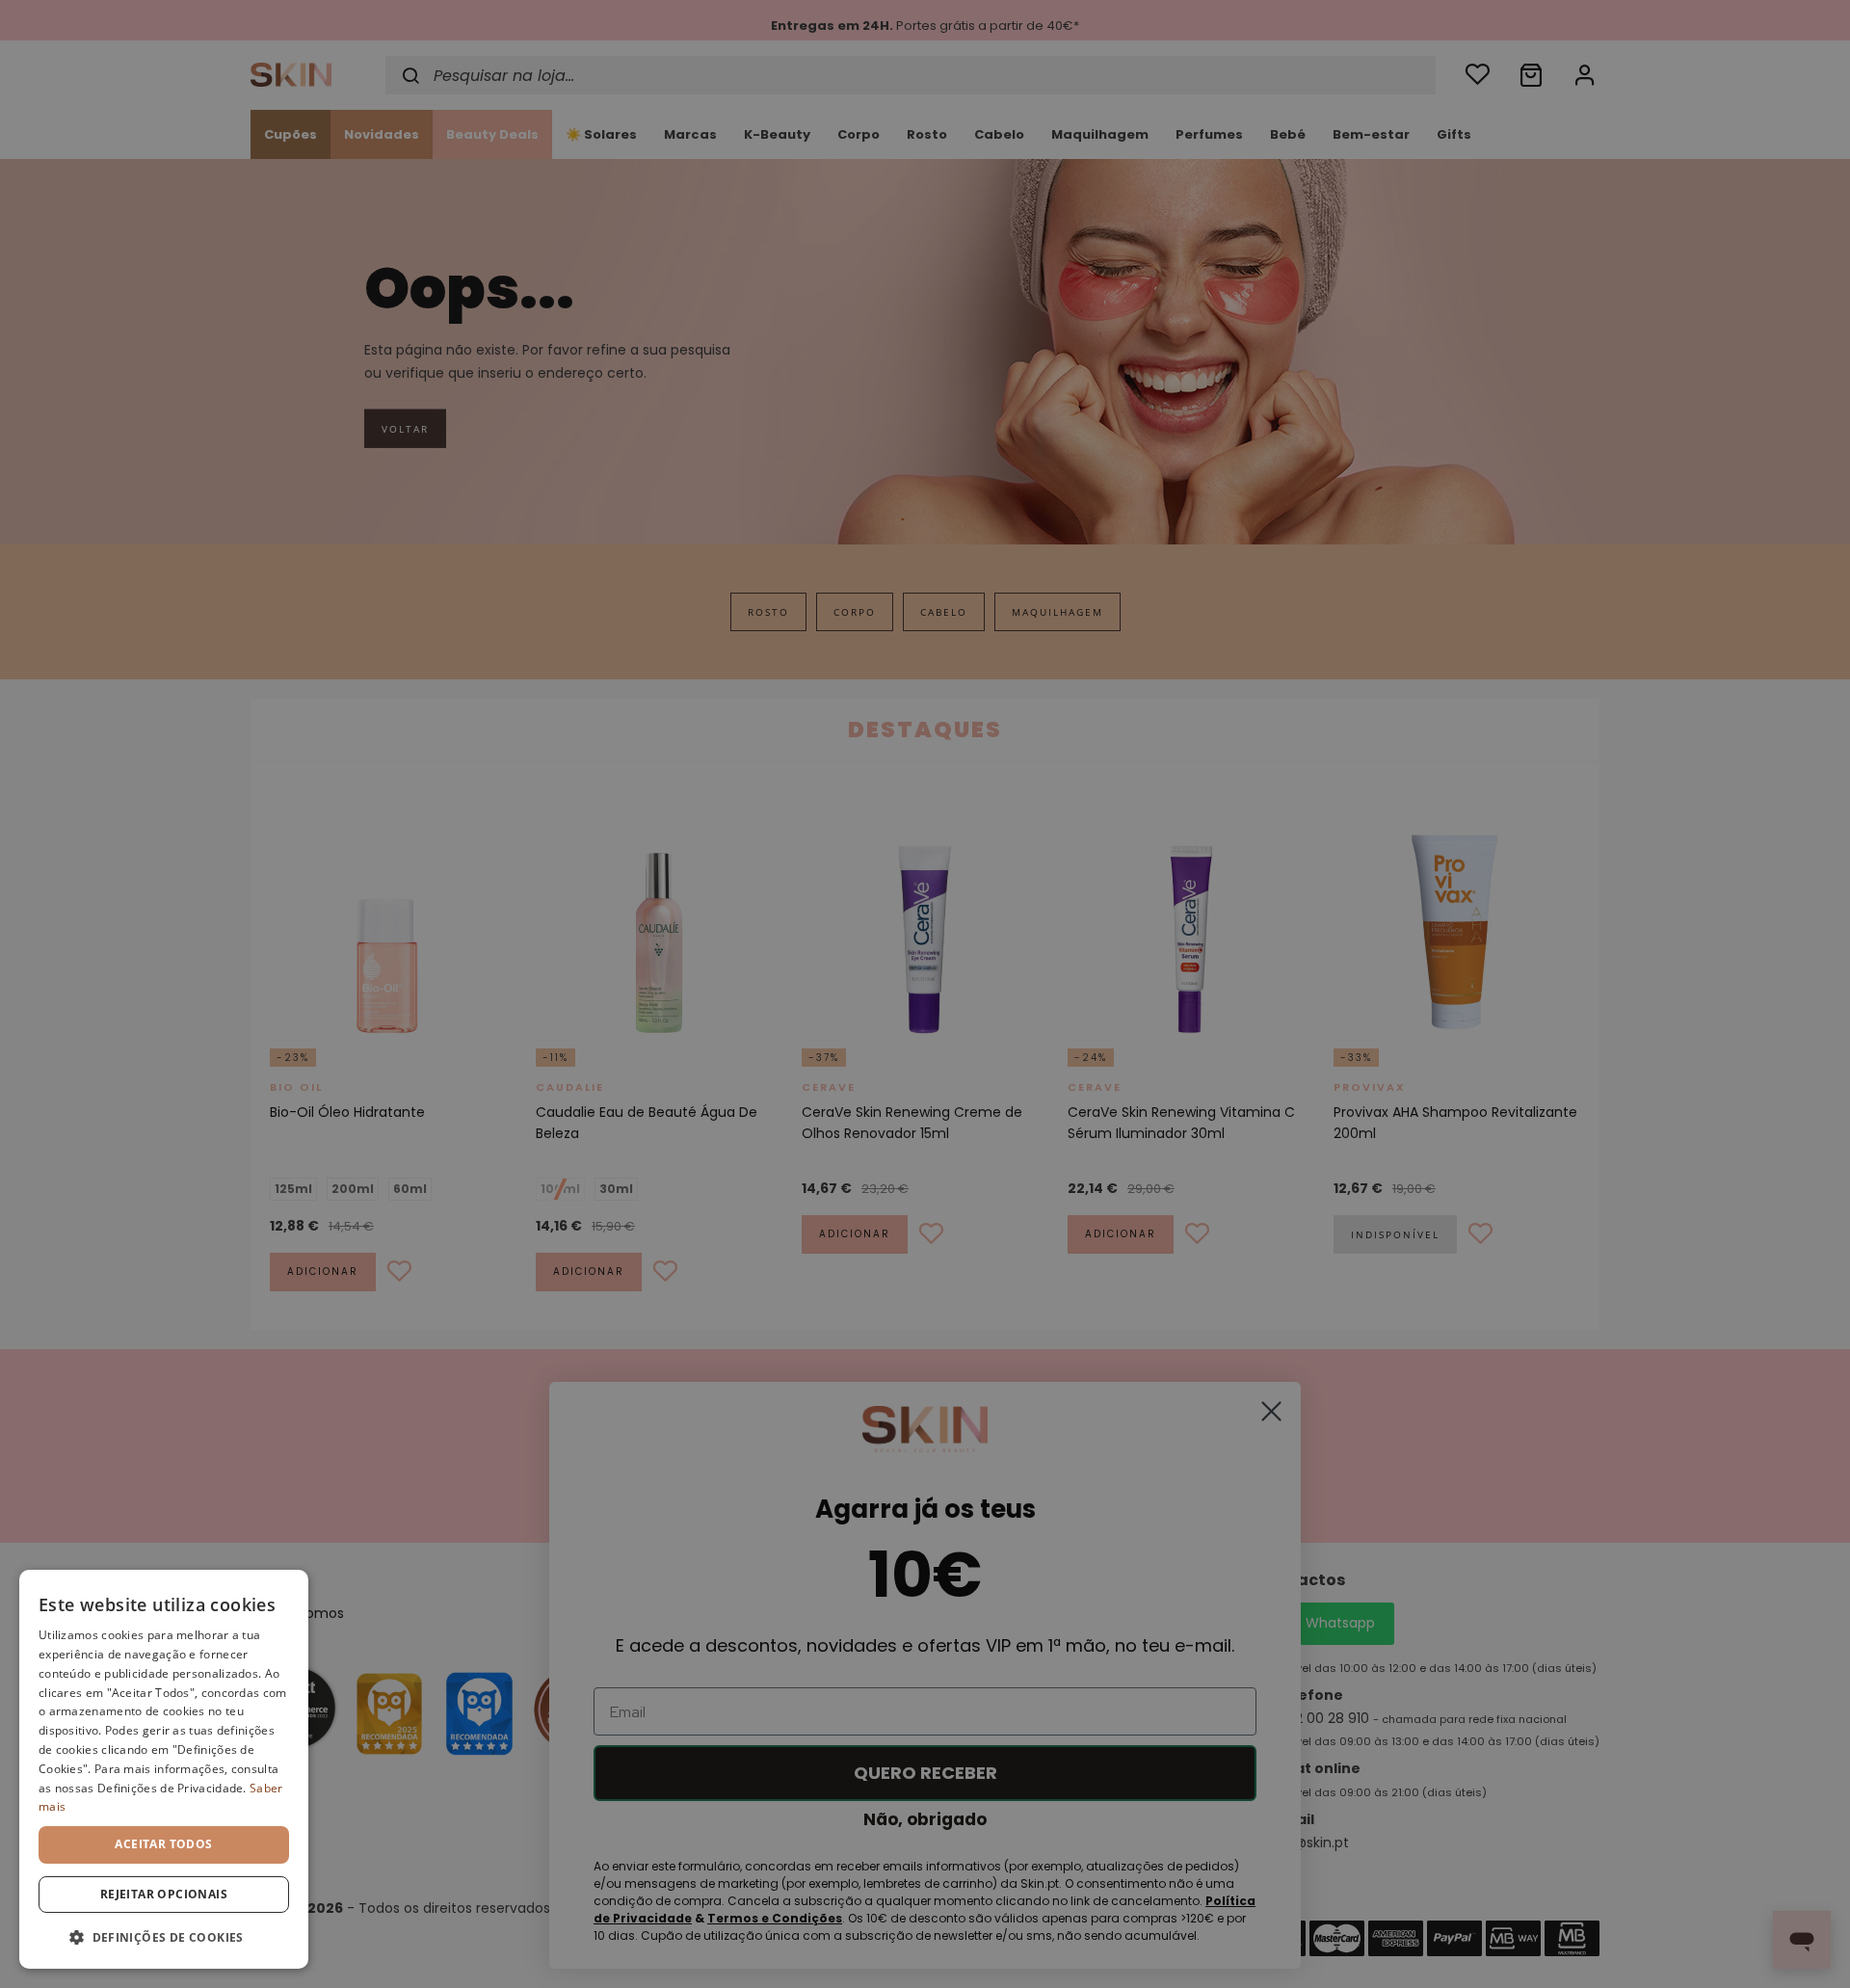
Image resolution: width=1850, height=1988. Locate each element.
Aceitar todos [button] (163, 1844)
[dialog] (164, 1769)
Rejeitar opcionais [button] (164, 1894)
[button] (164, 1937)
